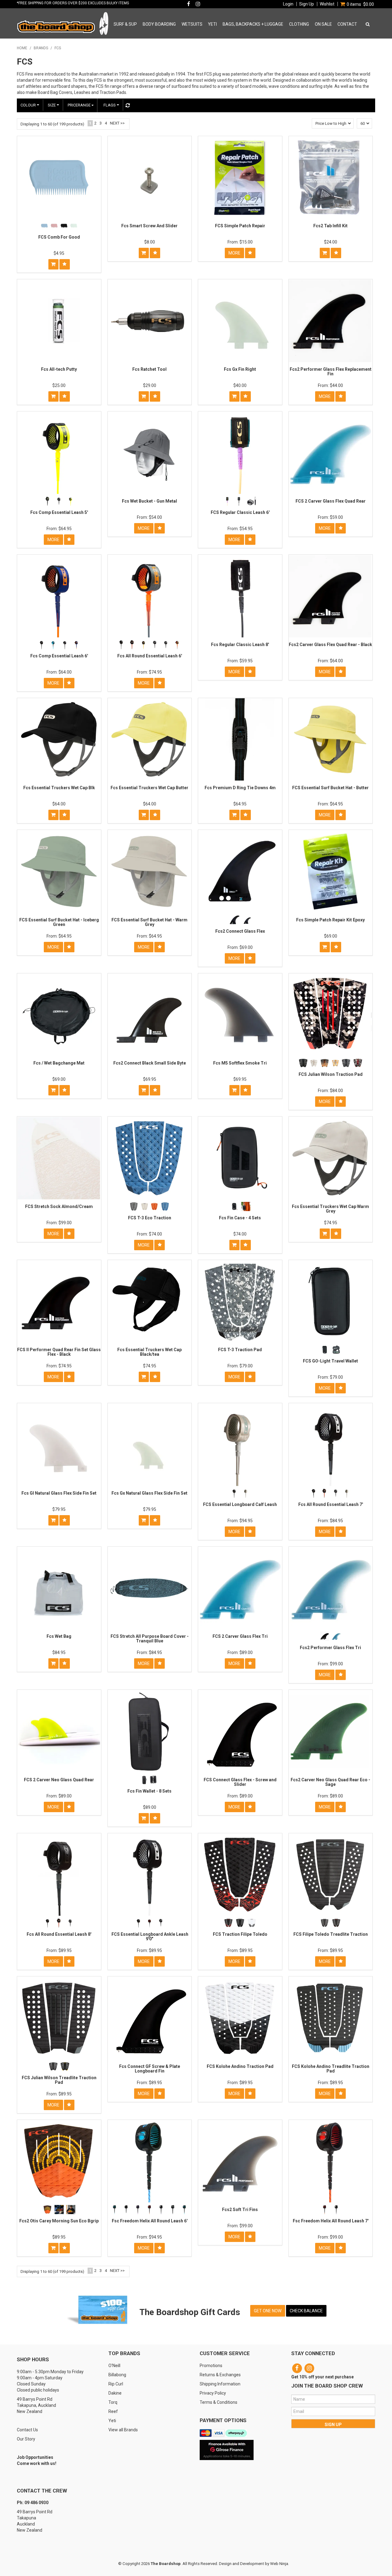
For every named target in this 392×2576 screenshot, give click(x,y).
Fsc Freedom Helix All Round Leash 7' (331, 2221)
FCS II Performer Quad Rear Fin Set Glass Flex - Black (59, 1352)
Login (288, 4)
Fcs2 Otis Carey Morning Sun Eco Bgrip (59, 2221)
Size (52, 105)
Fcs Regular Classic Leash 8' (240, 645)
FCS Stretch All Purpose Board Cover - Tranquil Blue (150, 1639)
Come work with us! (37, 2463)
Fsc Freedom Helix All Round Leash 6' (150, 2221)
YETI (212, 24)
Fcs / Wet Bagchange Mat (59, 1063)
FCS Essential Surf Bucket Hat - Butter (330, 788)
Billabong (117, 2375)
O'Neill (114, 2366)
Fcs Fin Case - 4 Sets (240, 1218)
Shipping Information (220, 2384)
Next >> (117, 123)
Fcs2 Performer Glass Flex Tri (330, 1648)
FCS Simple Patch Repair (240, 226)
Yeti (112, 2421)
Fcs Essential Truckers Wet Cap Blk (59, 788)
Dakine (115, 2393)
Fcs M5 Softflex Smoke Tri (240, 1063)
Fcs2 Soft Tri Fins (240, 2210)
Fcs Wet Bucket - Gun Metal (149, 501)
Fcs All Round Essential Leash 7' (331, 1504)
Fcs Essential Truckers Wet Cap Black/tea (149, 1352)
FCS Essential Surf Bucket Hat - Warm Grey (149, 922)
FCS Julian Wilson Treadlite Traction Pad (59, 2080)
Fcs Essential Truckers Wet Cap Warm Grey (330, 1209)
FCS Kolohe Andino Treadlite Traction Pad (331, 2069)
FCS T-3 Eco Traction (150, 1218)
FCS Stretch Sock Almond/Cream (59, 1206)
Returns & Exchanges (220, 2375)
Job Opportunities (35, 2457)
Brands (41, 48)
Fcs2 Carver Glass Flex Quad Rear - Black (330, 645)
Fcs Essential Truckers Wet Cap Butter (149, 788)
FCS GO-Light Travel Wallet (330, 1361)
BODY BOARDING (159, 24)
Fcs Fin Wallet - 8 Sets (149, 1791)
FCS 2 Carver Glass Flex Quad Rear (331, 501)
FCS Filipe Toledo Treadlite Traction (331, 1934)
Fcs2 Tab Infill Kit (330, 226)
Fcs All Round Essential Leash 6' (150, 656)
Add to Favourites (65, 264)
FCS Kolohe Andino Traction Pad (240, 2066)
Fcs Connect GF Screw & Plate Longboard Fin (150, 2069)
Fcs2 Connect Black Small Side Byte (150, 1063)
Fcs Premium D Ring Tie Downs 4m (240, 788)
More (234, 253)
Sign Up (307, 4)
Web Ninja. (280, 2564)
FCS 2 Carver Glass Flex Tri (240, 1636)
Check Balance (306, 2311)
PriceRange (79, 105)
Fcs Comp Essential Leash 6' (59, 656)
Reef (113, 2411)
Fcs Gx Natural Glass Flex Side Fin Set (149, 1493)
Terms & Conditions (219, 2402)
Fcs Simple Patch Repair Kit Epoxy (330, 920)
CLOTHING (299, 24)
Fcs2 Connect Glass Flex (240, 931)
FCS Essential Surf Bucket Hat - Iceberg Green (59, 922)
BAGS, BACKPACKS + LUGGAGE (253, 24)
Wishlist (327, 4)
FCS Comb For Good (59, 237)
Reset (127, 105)
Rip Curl (116, 2384)
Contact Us (27, 2430)
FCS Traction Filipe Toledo (240, 1934)
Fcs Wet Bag (59, 1636)
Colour (29, 105)
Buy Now (53, 264)
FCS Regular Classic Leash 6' (240, 512)
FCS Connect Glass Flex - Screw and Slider (240, 1782)
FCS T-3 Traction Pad (240, 1350)
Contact (347, 24)
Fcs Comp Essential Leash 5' (59, 512)
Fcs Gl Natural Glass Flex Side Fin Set (59, 1493)
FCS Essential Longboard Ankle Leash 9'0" (149, 1937)
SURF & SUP (125, 24)
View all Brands (123, 2430)
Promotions (211, 2366)
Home (22, 48)
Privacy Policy (213, 2393)
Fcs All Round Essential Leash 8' (59, 1934)
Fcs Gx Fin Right (240, 369)
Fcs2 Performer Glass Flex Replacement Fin (331, 372)
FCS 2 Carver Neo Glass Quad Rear (59, 1780)
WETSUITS (192, 24)
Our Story (26, 2439)
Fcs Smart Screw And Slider (149, 226)
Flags (110, 105)
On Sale (323, 24)
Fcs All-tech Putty (59, 369)
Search (367, 24)
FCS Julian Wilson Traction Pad (331, 1074)
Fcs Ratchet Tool (149, 369)
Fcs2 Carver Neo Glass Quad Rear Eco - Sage (330, 1782)
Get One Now (268, 2311)
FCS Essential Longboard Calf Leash (240, 1504)
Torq (113, 2402)
